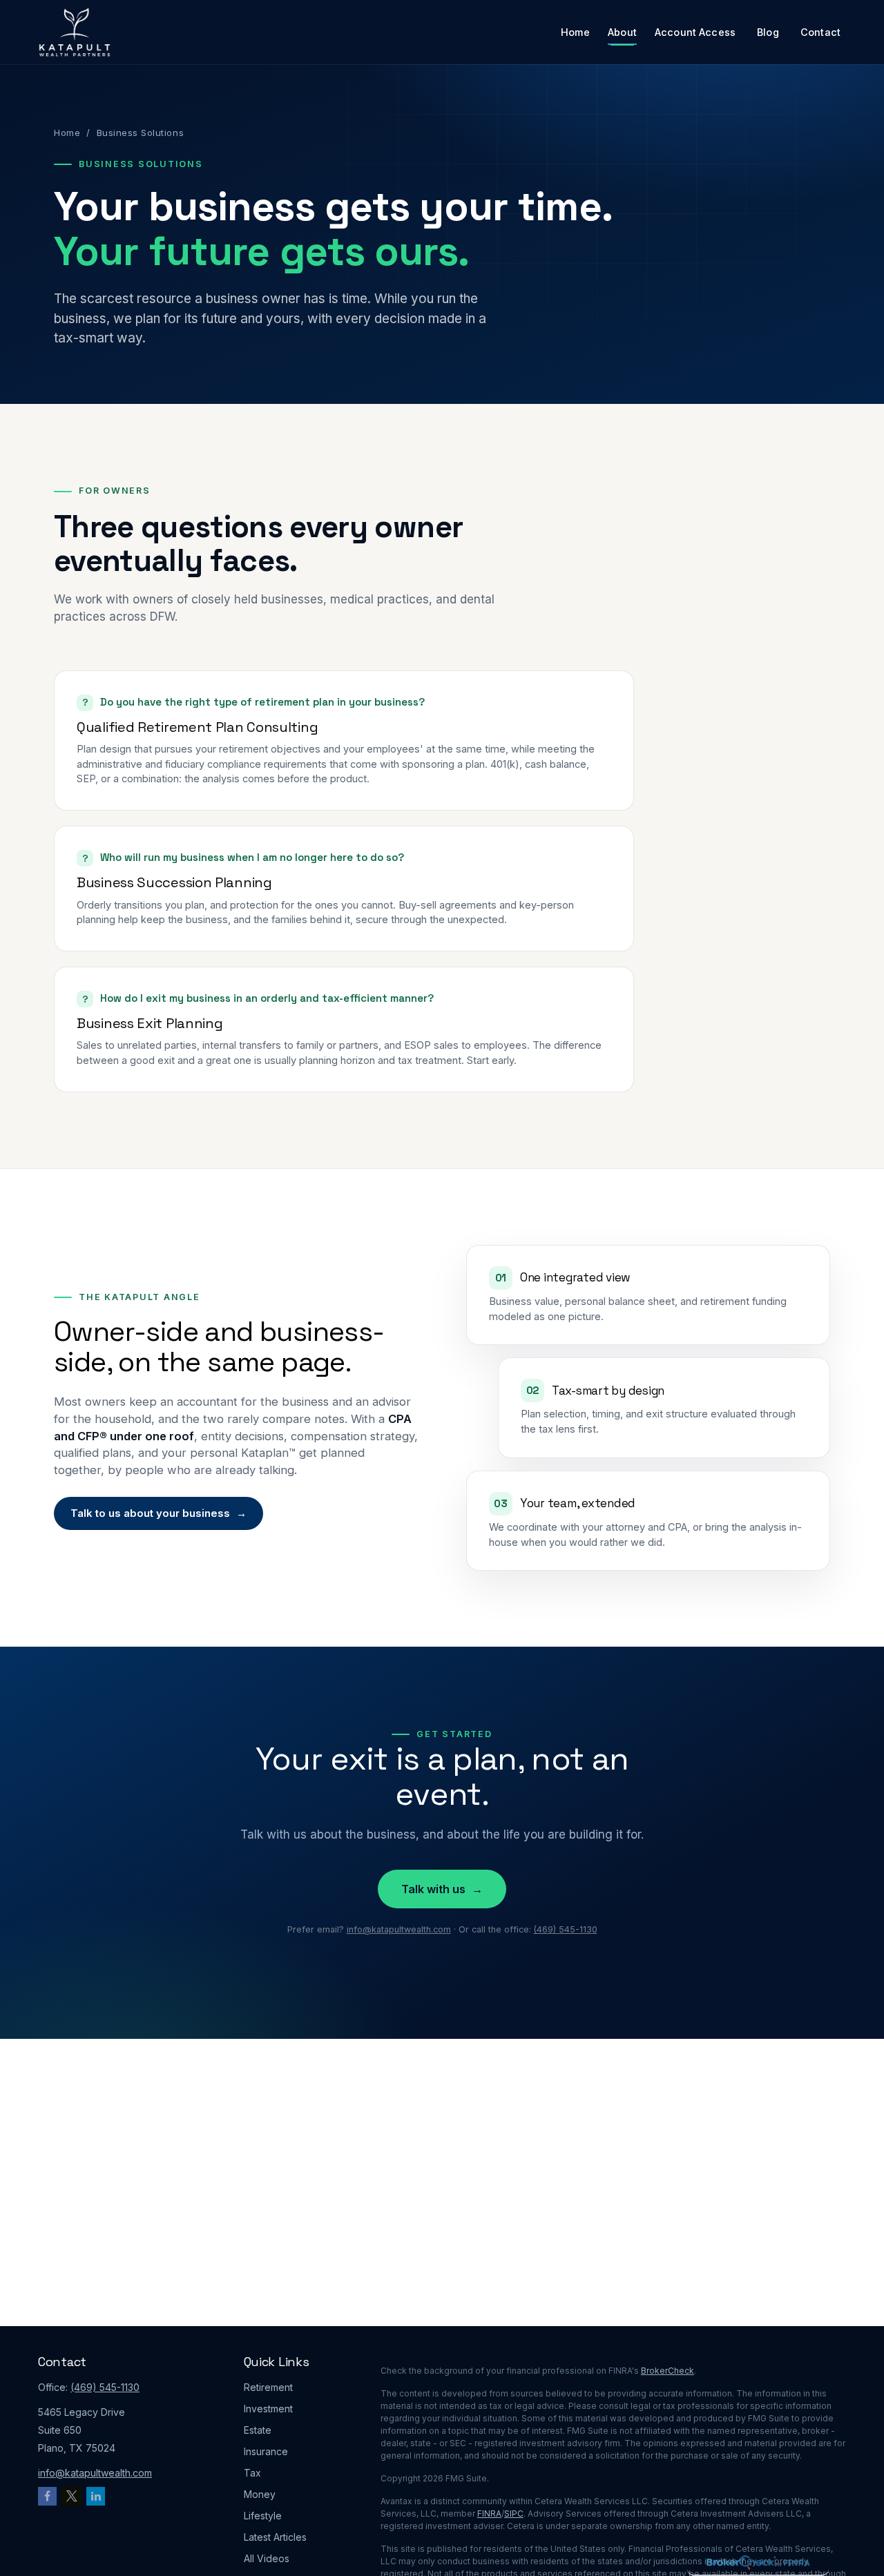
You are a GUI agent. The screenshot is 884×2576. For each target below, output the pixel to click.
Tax (252, 2473)
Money (260, 2494)
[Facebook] (47, 2496)
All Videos (267, 2558)
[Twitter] (71, 2496)
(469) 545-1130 (566, 1929)
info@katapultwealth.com (399, 1929)
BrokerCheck (667, 2371)
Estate (258, 2430)
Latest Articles (275, 2537)
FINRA (489, 2514)
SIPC (514, 2514)
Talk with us (442, 1889)
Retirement (268, 2387)
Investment (268, 2409)
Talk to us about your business (158, 1513)
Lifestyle (263, 2516)
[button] (575, 32)
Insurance (266, 2451)
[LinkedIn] (96, 2496)
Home (67, 133)
